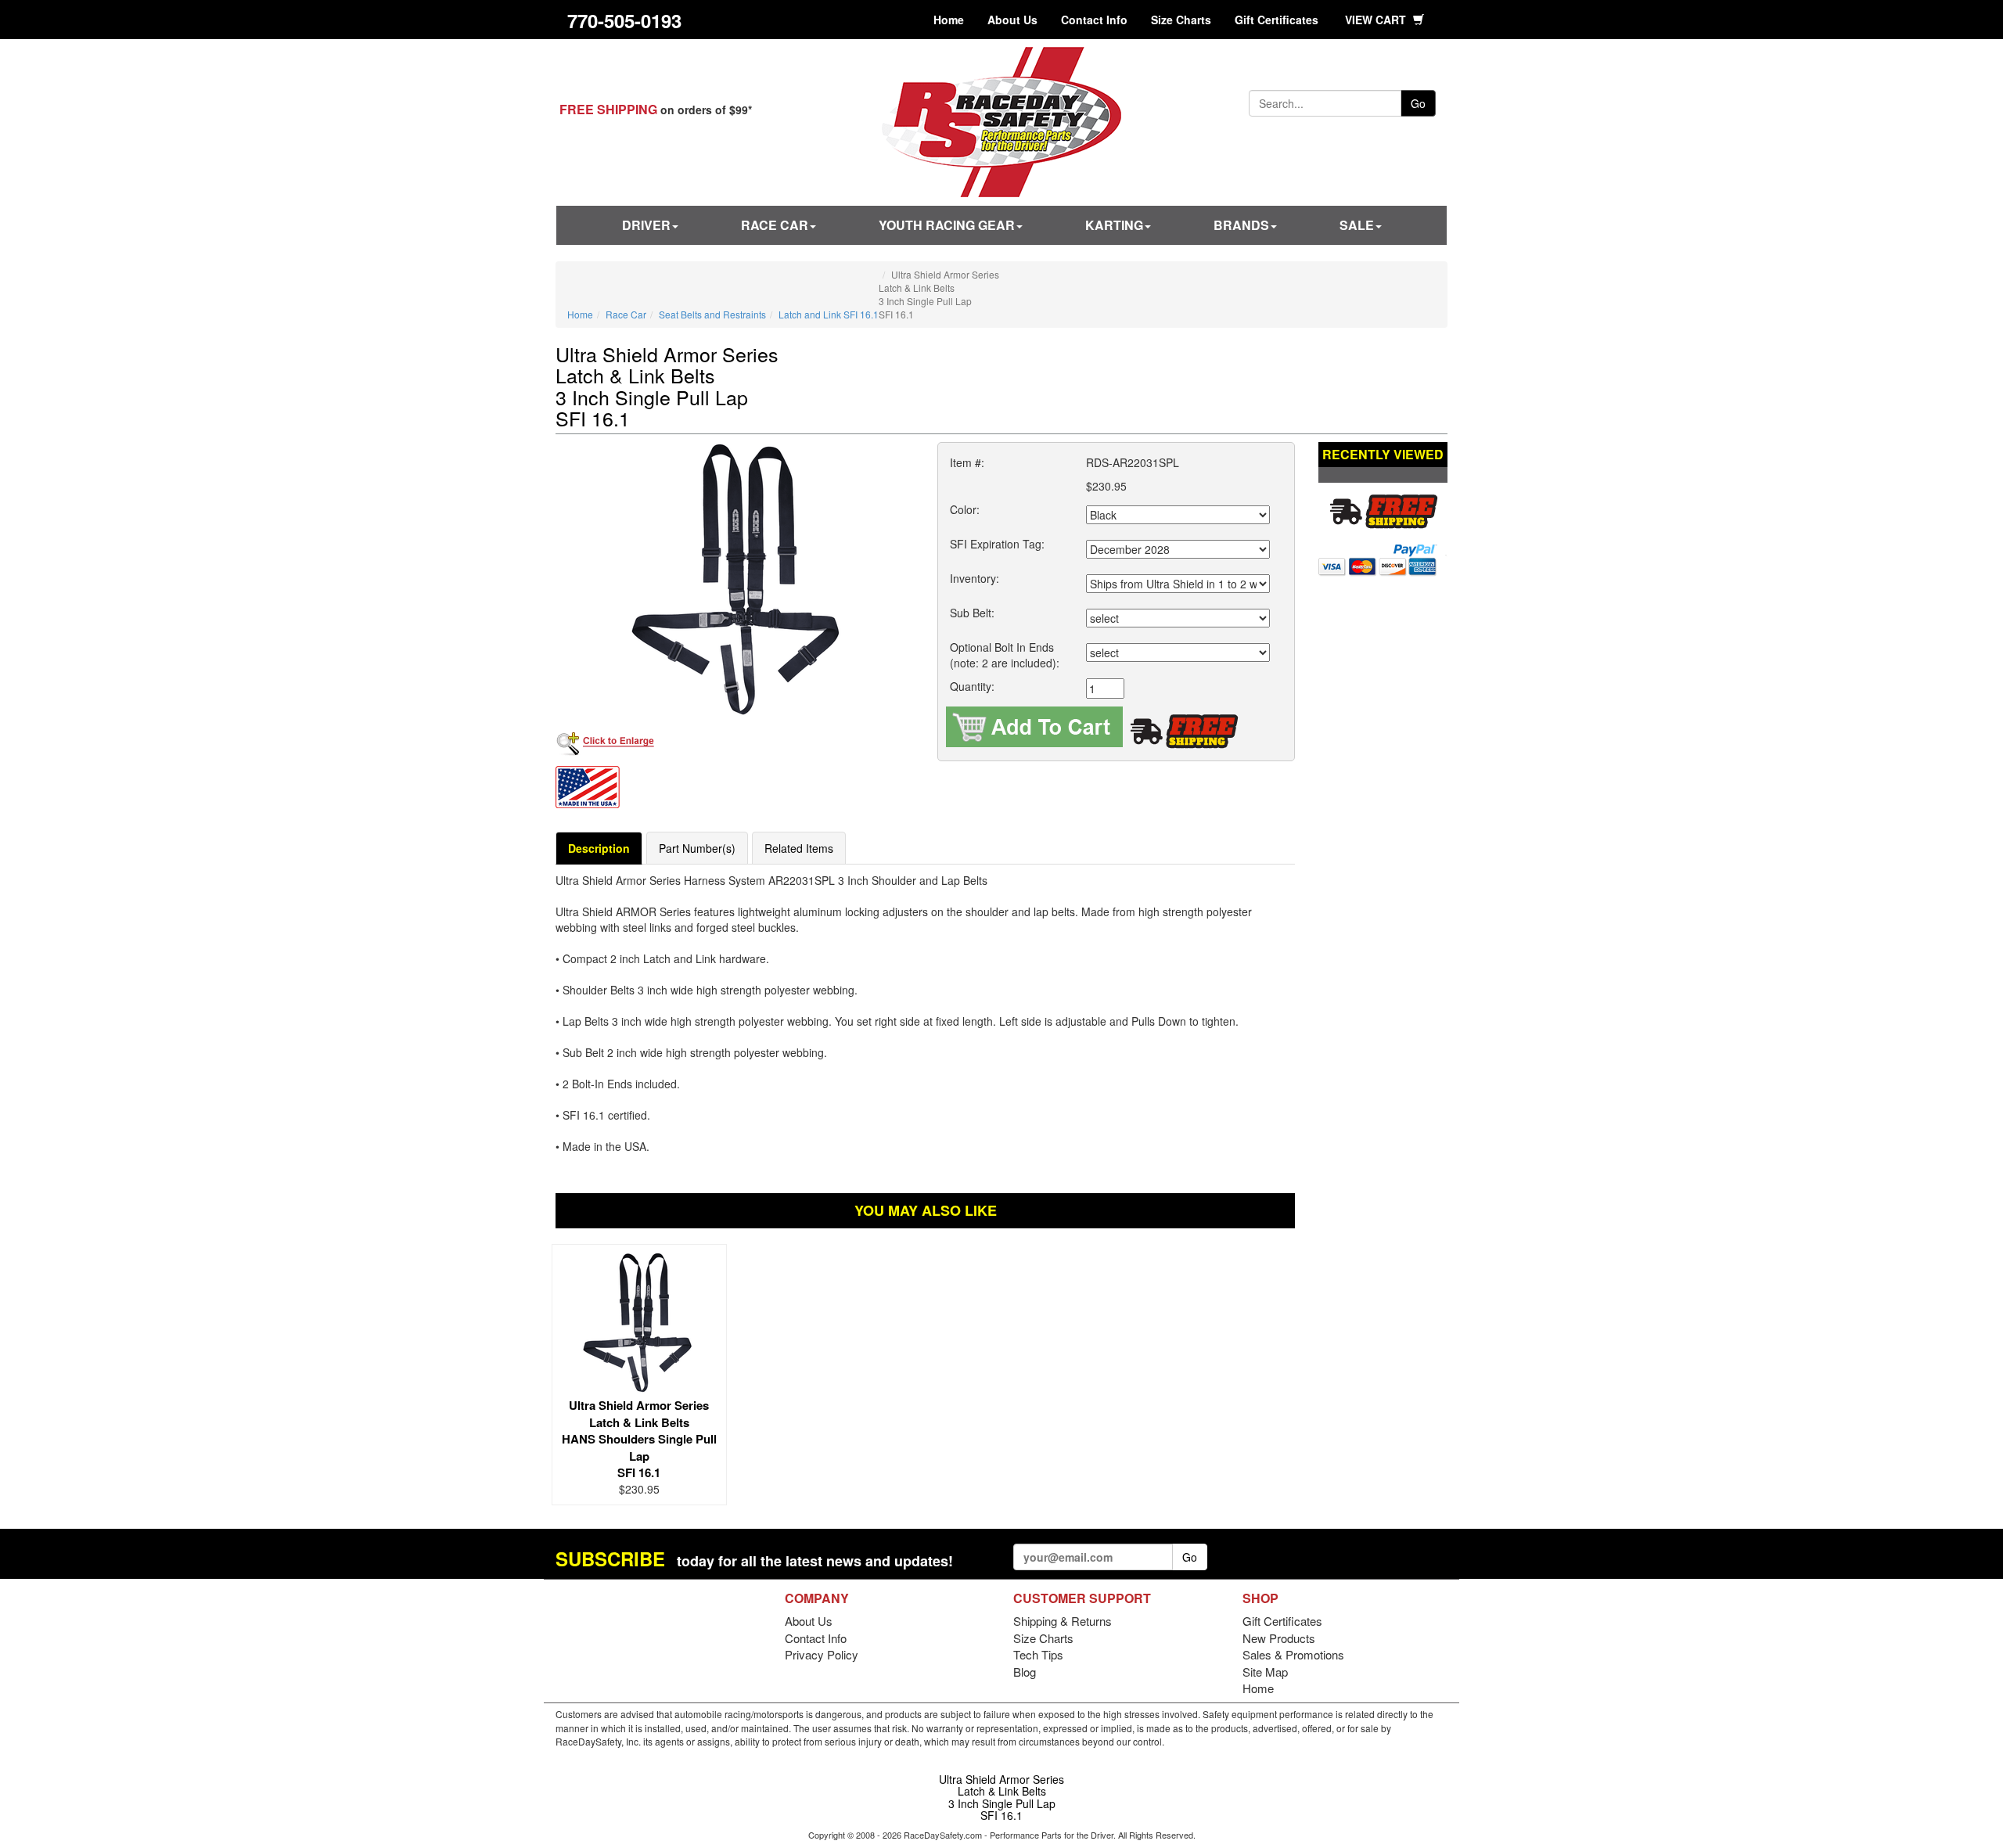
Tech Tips (1038, 1654)
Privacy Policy (822, 1654)
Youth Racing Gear (947, 225)
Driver (646, 225)
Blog (1025, 1672)
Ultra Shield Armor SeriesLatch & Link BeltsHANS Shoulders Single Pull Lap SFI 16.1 (639, 1439)
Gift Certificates (1277, 20)
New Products (1279, 1638)
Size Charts (1181, 20)
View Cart (1377, 20)
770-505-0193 (624, 20)
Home (949, 20)
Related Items (799, 848)
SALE (1357, 225)
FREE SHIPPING (608, 109)
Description (599, 848)
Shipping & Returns (1063, 1621)
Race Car (775, 225)
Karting (1114, 225)
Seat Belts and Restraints (712, 314)
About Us (1012, 20)
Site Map (1265, 1672)
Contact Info (1094, 20)
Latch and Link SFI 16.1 (829, 314)
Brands (1241, 225)
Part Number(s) (697, 848)
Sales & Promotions (1293, 1654)
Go (1418, 103)
